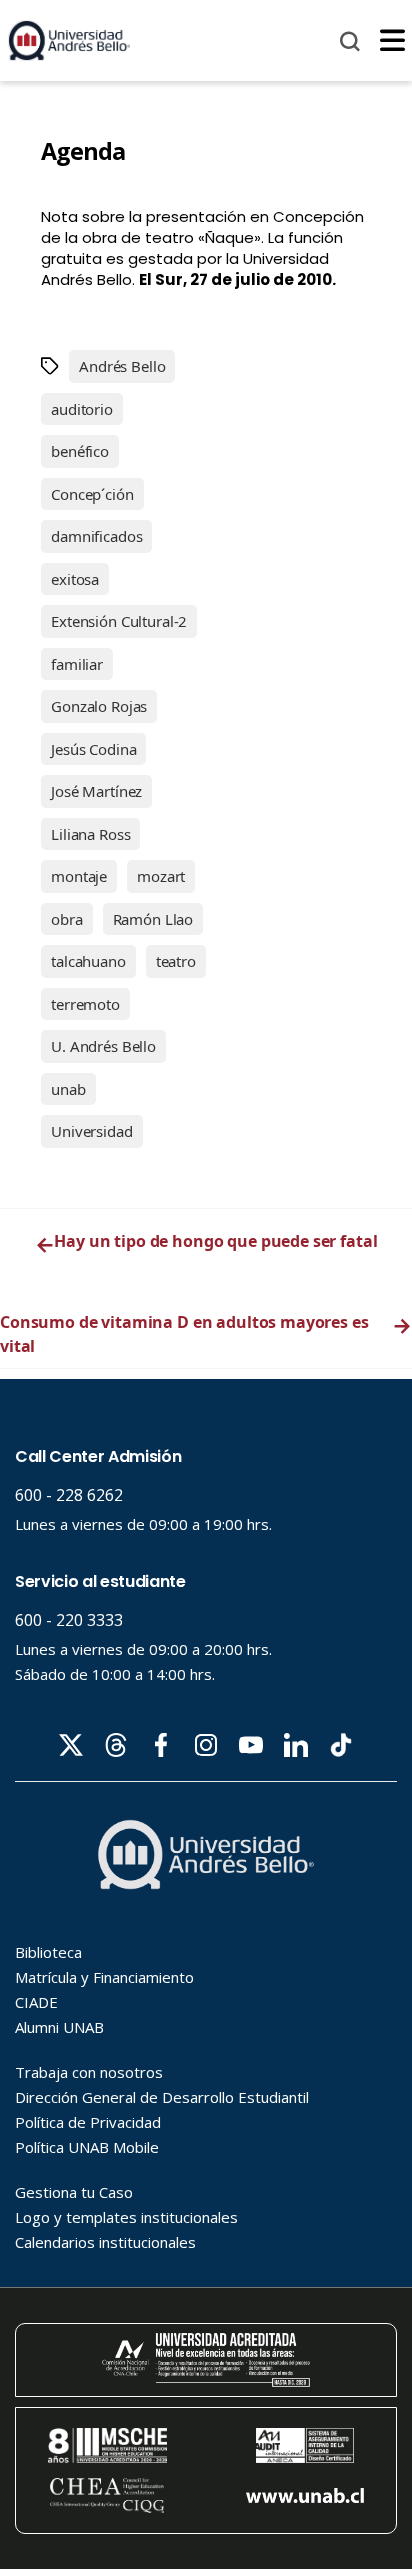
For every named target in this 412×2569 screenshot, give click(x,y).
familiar (77, 664)
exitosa (75, 579)
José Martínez (96, 791)
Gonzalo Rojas (99, 706)
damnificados (96, 536)
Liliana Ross (90, 834)
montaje (79, 876)
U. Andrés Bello (103, 1046)
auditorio (82, 409)
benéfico (80, 451)
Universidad (91, 1131)
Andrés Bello (122, 366)
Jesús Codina (93, 749)
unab (68, 1089)
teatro (176, 961)
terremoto (85, 1004)
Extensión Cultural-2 (119, 621)
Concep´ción (92, 494)
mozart (161, 876)
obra (66, 919)
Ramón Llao (153, 919)
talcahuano (88, 961)
